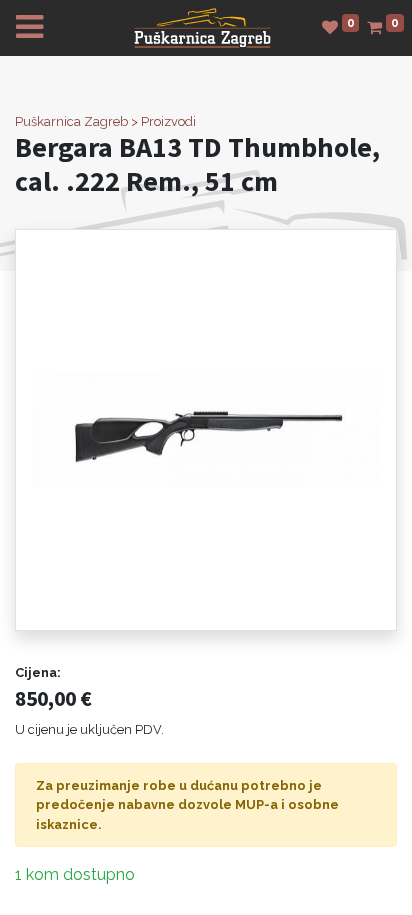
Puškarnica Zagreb (71, 121)
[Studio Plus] (202, 26)
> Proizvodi (163, 121)
